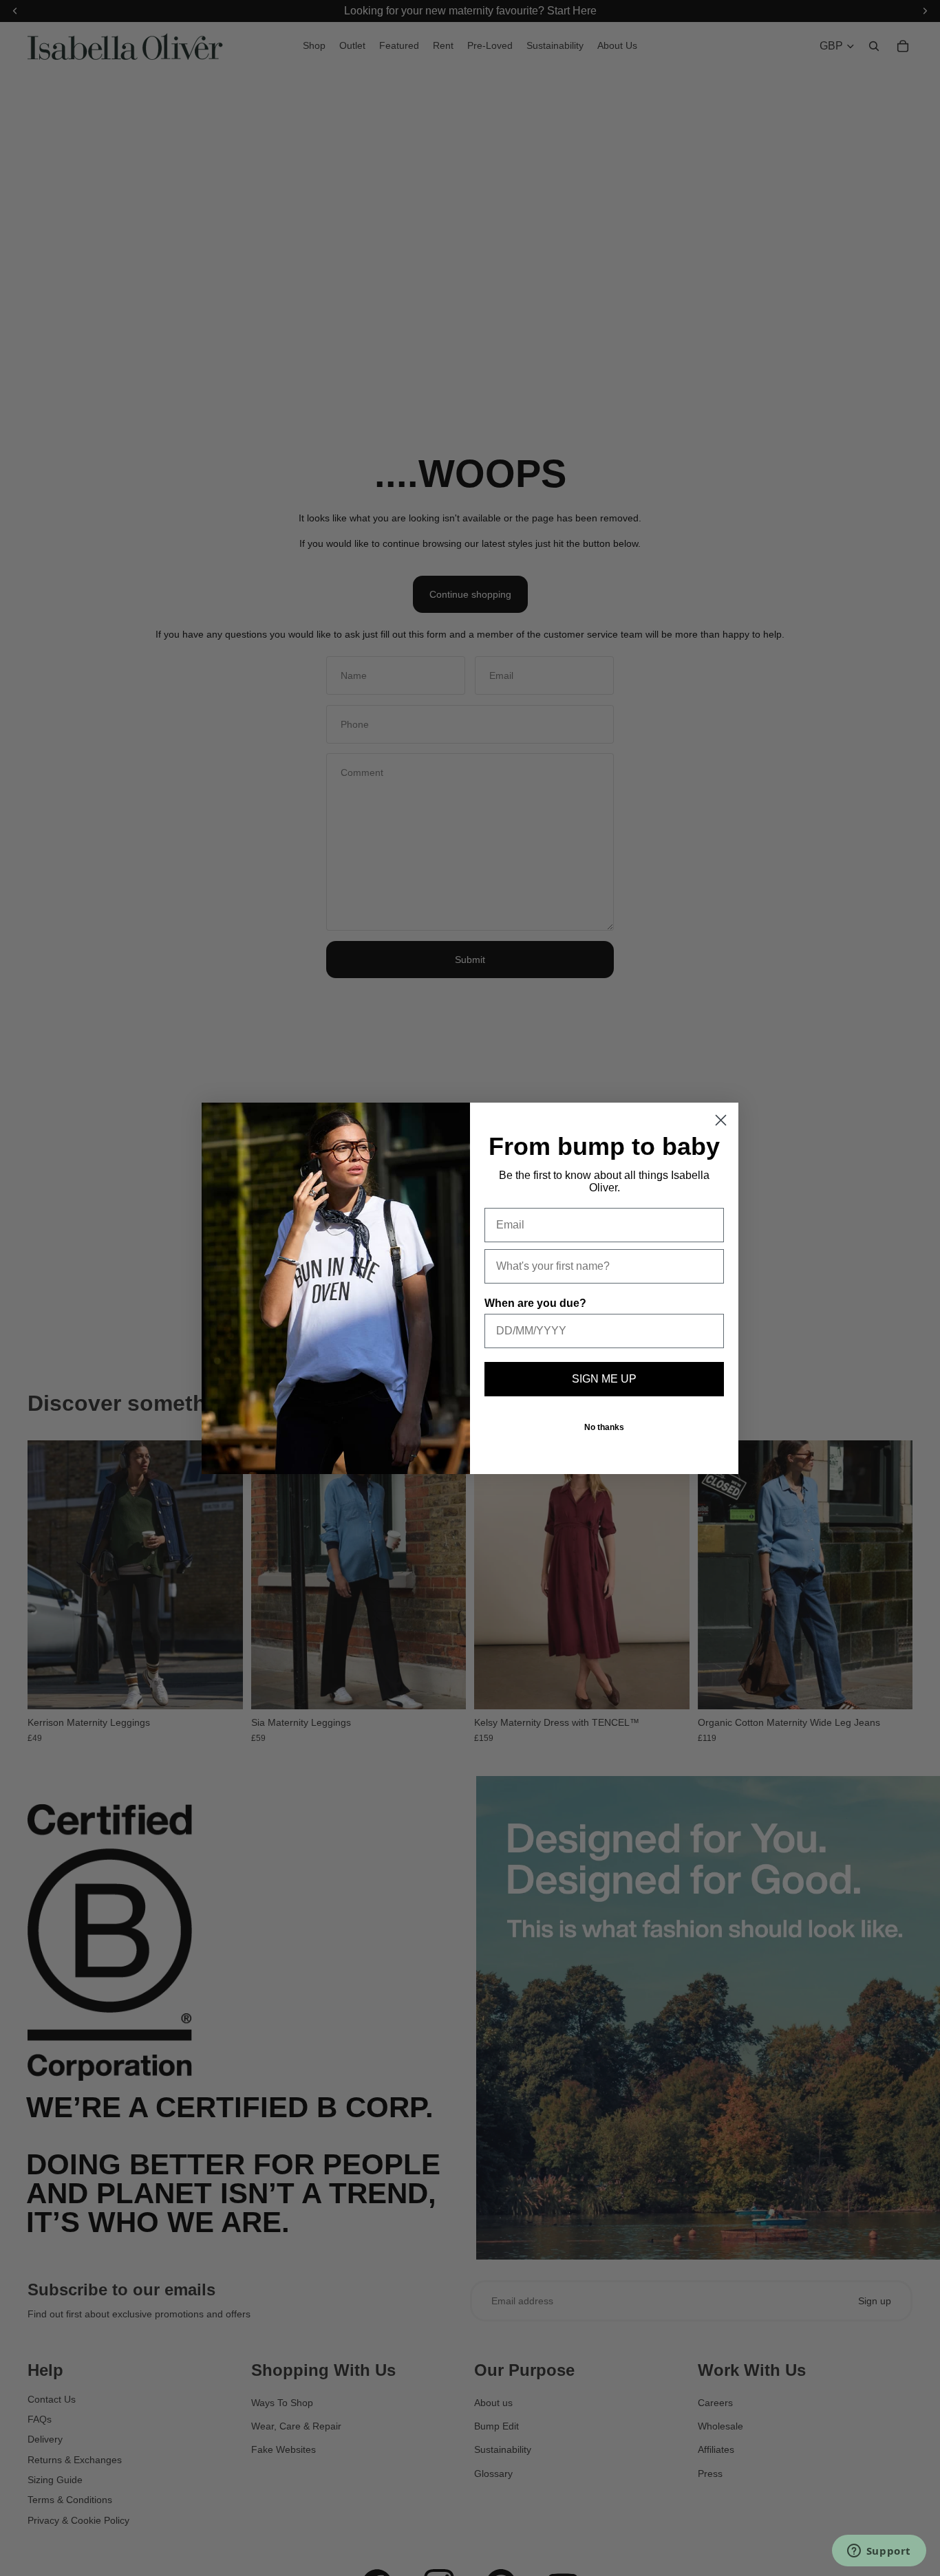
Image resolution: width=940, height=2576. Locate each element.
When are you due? (535, 1303)
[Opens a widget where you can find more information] (879, 2552)
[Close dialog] (721, 1120)
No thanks (604, 1427)
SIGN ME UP (604, 1379)
